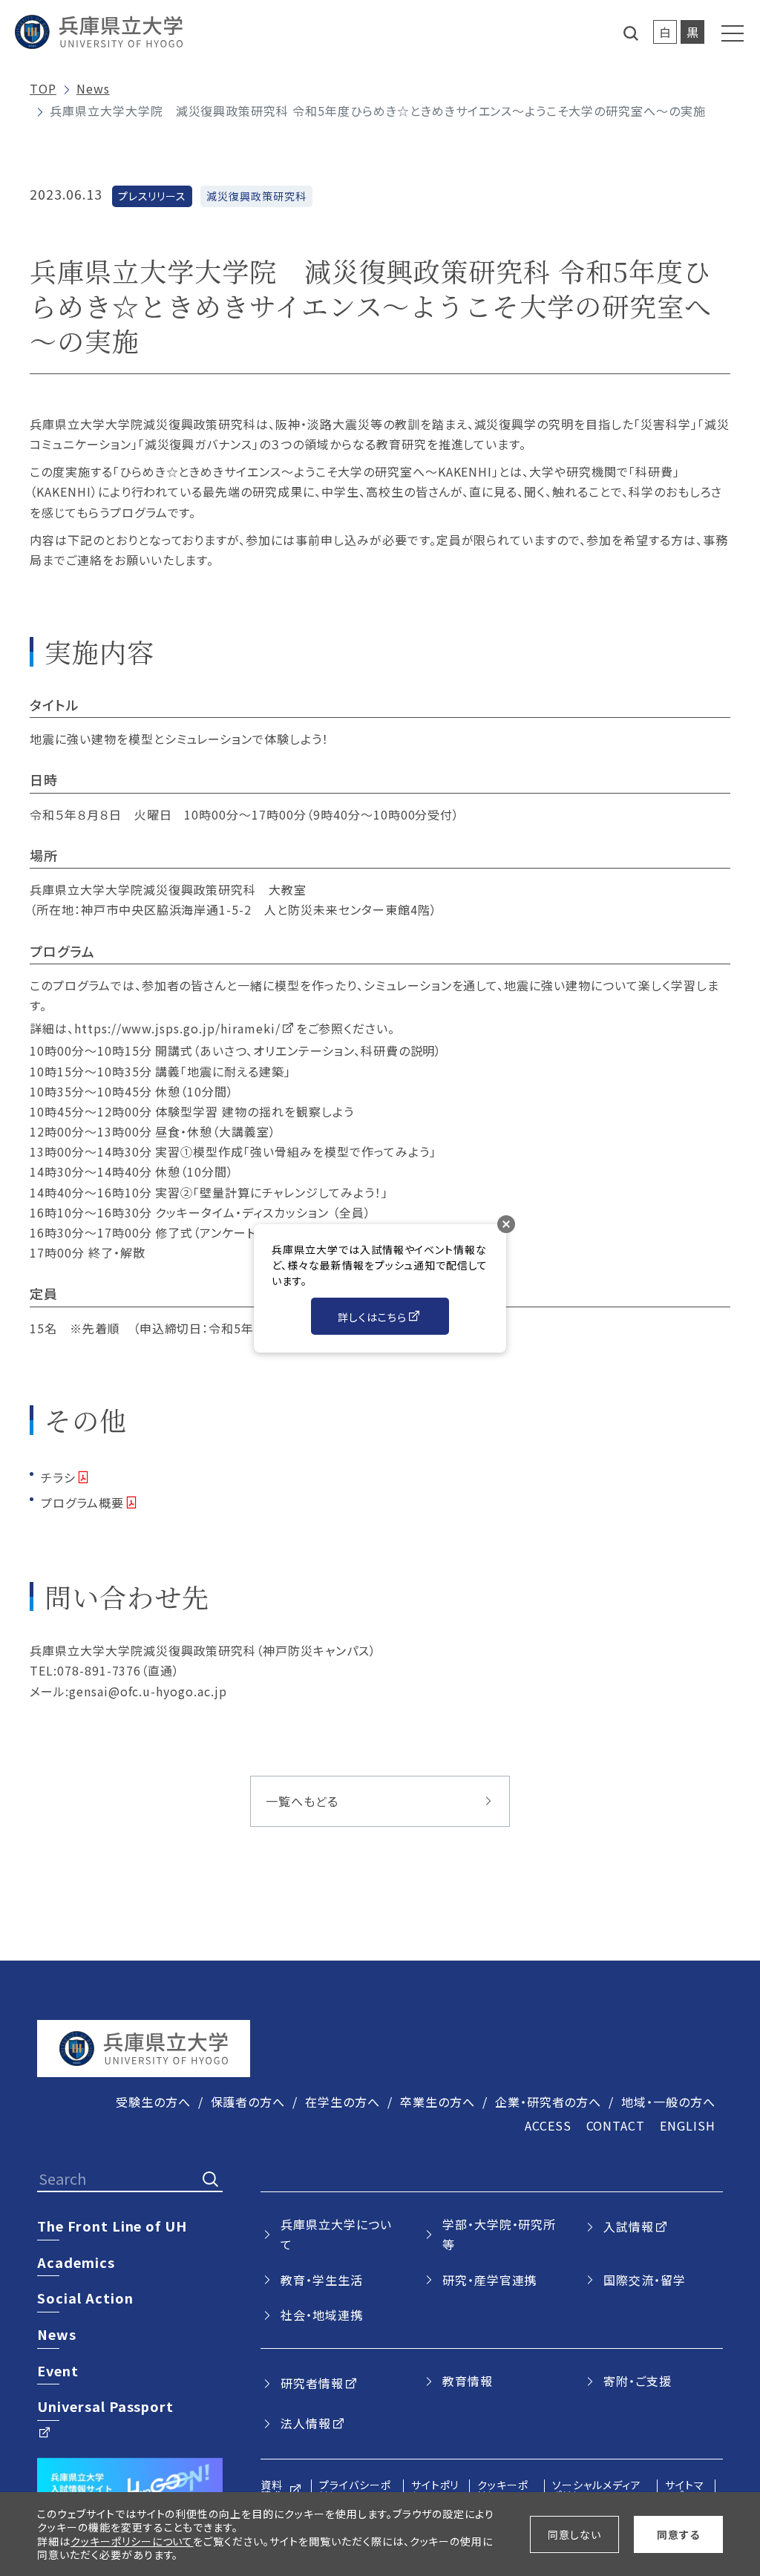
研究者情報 (312, 2383)
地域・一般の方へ (668, 2102)
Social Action (85, 2298)
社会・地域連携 (322, 2315)
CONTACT (616, 2125)
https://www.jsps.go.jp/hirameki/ (177, 1028)
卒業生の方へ (438, 2102)
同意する (678, 2534)
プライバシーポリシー (355, 2490)
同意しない (574, 2534)
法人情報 (306, 2423)
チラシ (58, 1477)
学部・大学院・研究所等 (499, 2234)
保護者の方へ (248, 2102)
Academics (76, 2262)
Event (58, 2370)
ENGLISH (688, 2125)
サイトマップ (685, 2490)
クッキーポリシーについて (132, 2541)
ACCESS (548, 2125)
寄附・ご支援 (638, 2381)
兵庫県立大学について (336, 2234)
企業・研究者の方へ (548, 2102)
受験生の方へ (153, 2102)
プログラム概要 (82, 1503)
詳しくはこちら (372, 1317)
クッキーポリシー (503, 2490)
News (93, 88)
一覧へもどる (302, 1801)
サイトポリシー (435, 2490)
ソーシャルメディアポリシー (597, 2490)
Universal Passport (105, 2406)
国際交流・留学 (645, 2280)
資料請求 (272, 2490)
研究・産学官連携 (490, 2280)
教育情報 (468, 2381)
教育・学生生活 (322, 2280)
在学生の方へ (343, 2102)
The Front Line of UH (112, 2226)
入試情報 (629, 2226)
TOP (43, 88)
